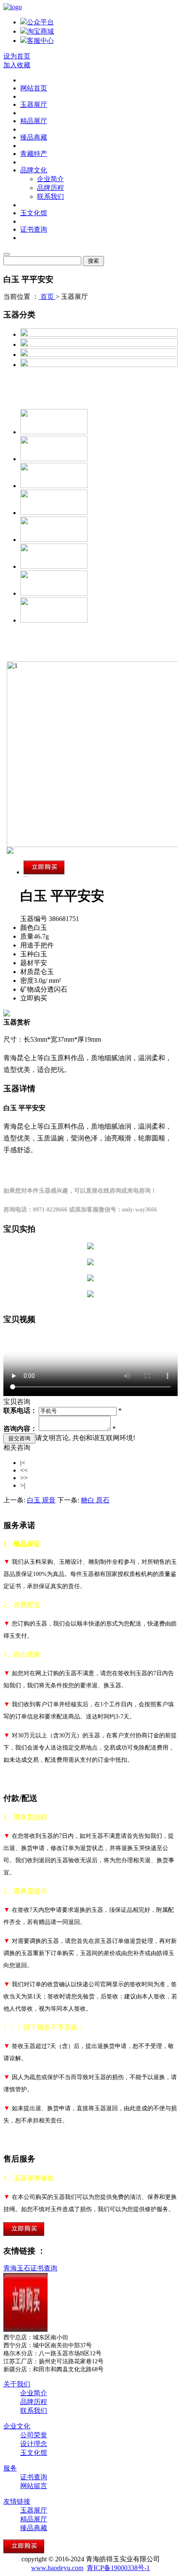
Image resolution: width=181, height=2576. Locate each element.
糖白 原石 (95, 1500)
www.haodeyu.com (57, 2568)
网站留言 (34, 2486)
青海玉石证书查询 (30, 2268)
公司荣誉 (34, 2435)
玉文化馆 (34, 213)
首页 (47, 297)
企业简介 (51, 179)
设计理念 (34, 2444)
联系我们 (51, 197)
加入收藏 (17, 65)
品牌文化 (34, 170)
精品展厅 (34, 121)
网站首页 (34, 88)
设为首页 (17, 56)
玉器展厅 (34, 104)
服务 (10, 2468)
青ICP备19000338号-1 (118, 2568)
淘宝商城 (40, 31)
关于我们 (17, 2384)
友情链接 (17, 2501)
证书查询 (34, 229)
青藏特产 (34, 154)
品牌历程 (51, 188)
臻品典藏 (34, 137)
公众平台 (40, 22)
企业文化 (17, 2426)
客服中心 (40, 41)
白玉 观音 (41, 1500)
